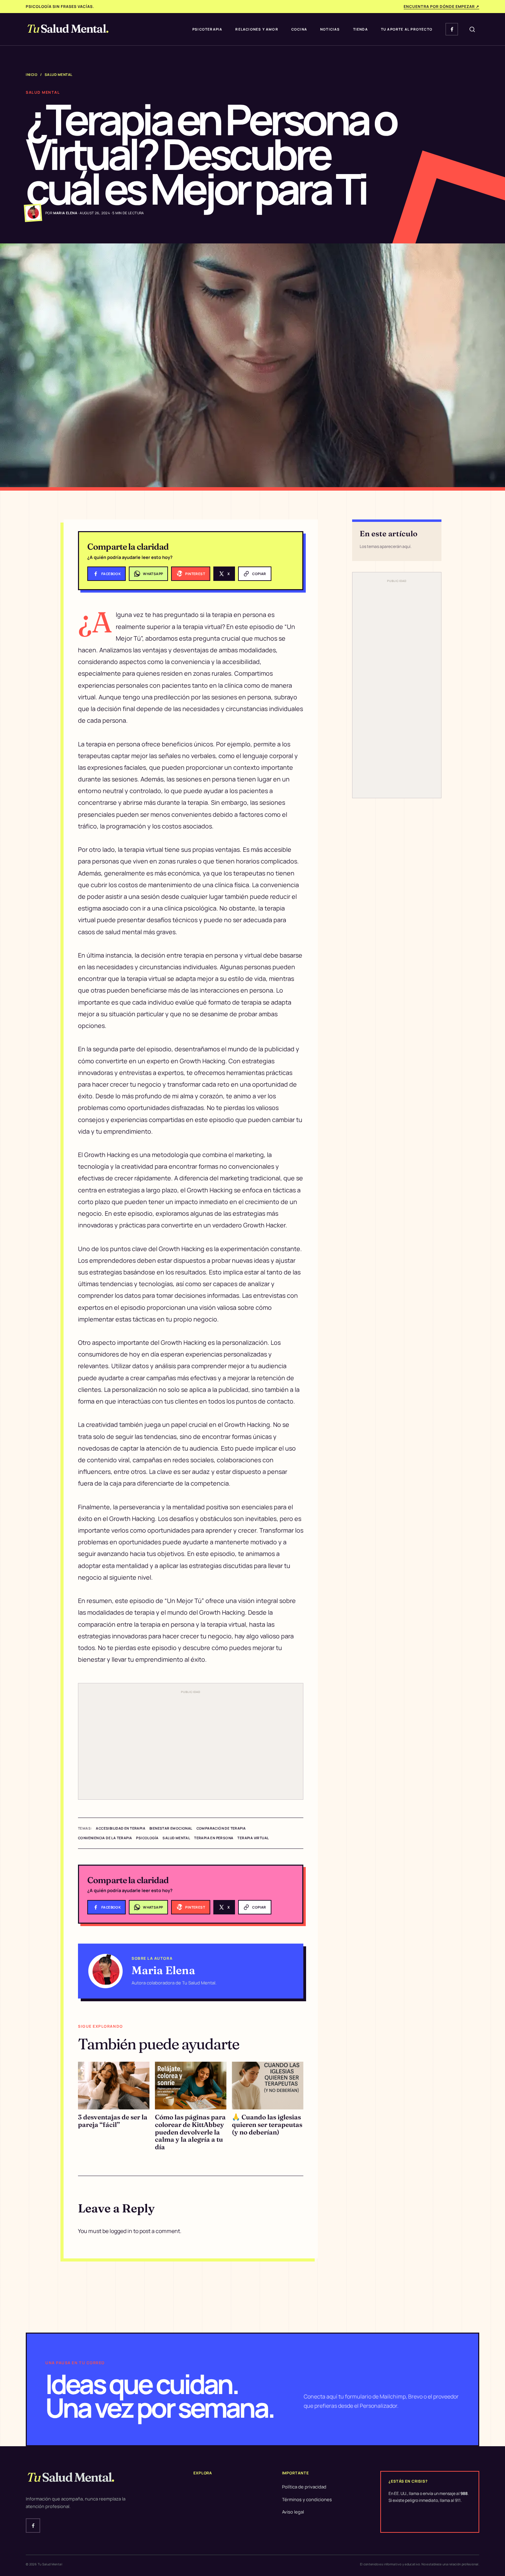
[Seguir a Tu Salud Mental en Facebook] (452, 29)
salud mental (176, 1838)
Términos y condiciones (307, 2499)
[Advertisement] (191, 1745)
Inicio (32, 75)
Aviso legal (293, 2512)
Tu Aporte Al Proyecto (407, 29)
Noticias (330, 29)
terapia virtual (253, 1838)
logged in (121, 2231)
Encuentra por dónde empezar (441, 6)
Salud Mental (59, 75)
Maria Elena (163, 1970)
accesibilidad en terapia (121, 1828)
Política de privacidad (304, 2487)
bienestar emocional (171, 1828)
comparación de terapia (221, 1828)
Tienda (361, 29)
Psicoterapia (207, 29)
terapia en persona (214, 1838)
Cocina (299, 29)
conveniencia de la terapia (105, 1838)
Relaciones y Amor (257, 29)
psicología (147, 1838)
